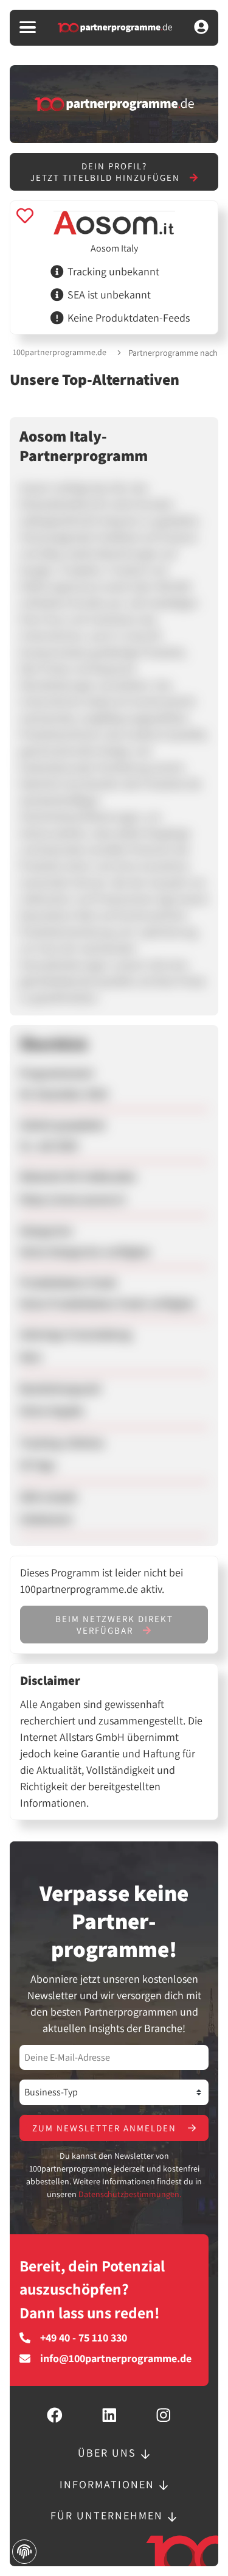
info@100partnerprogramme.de (116, 2359)
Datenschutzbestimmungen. (130, 2194)
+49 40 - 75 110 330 (84, 2338)
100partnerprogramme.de (60, 352)
